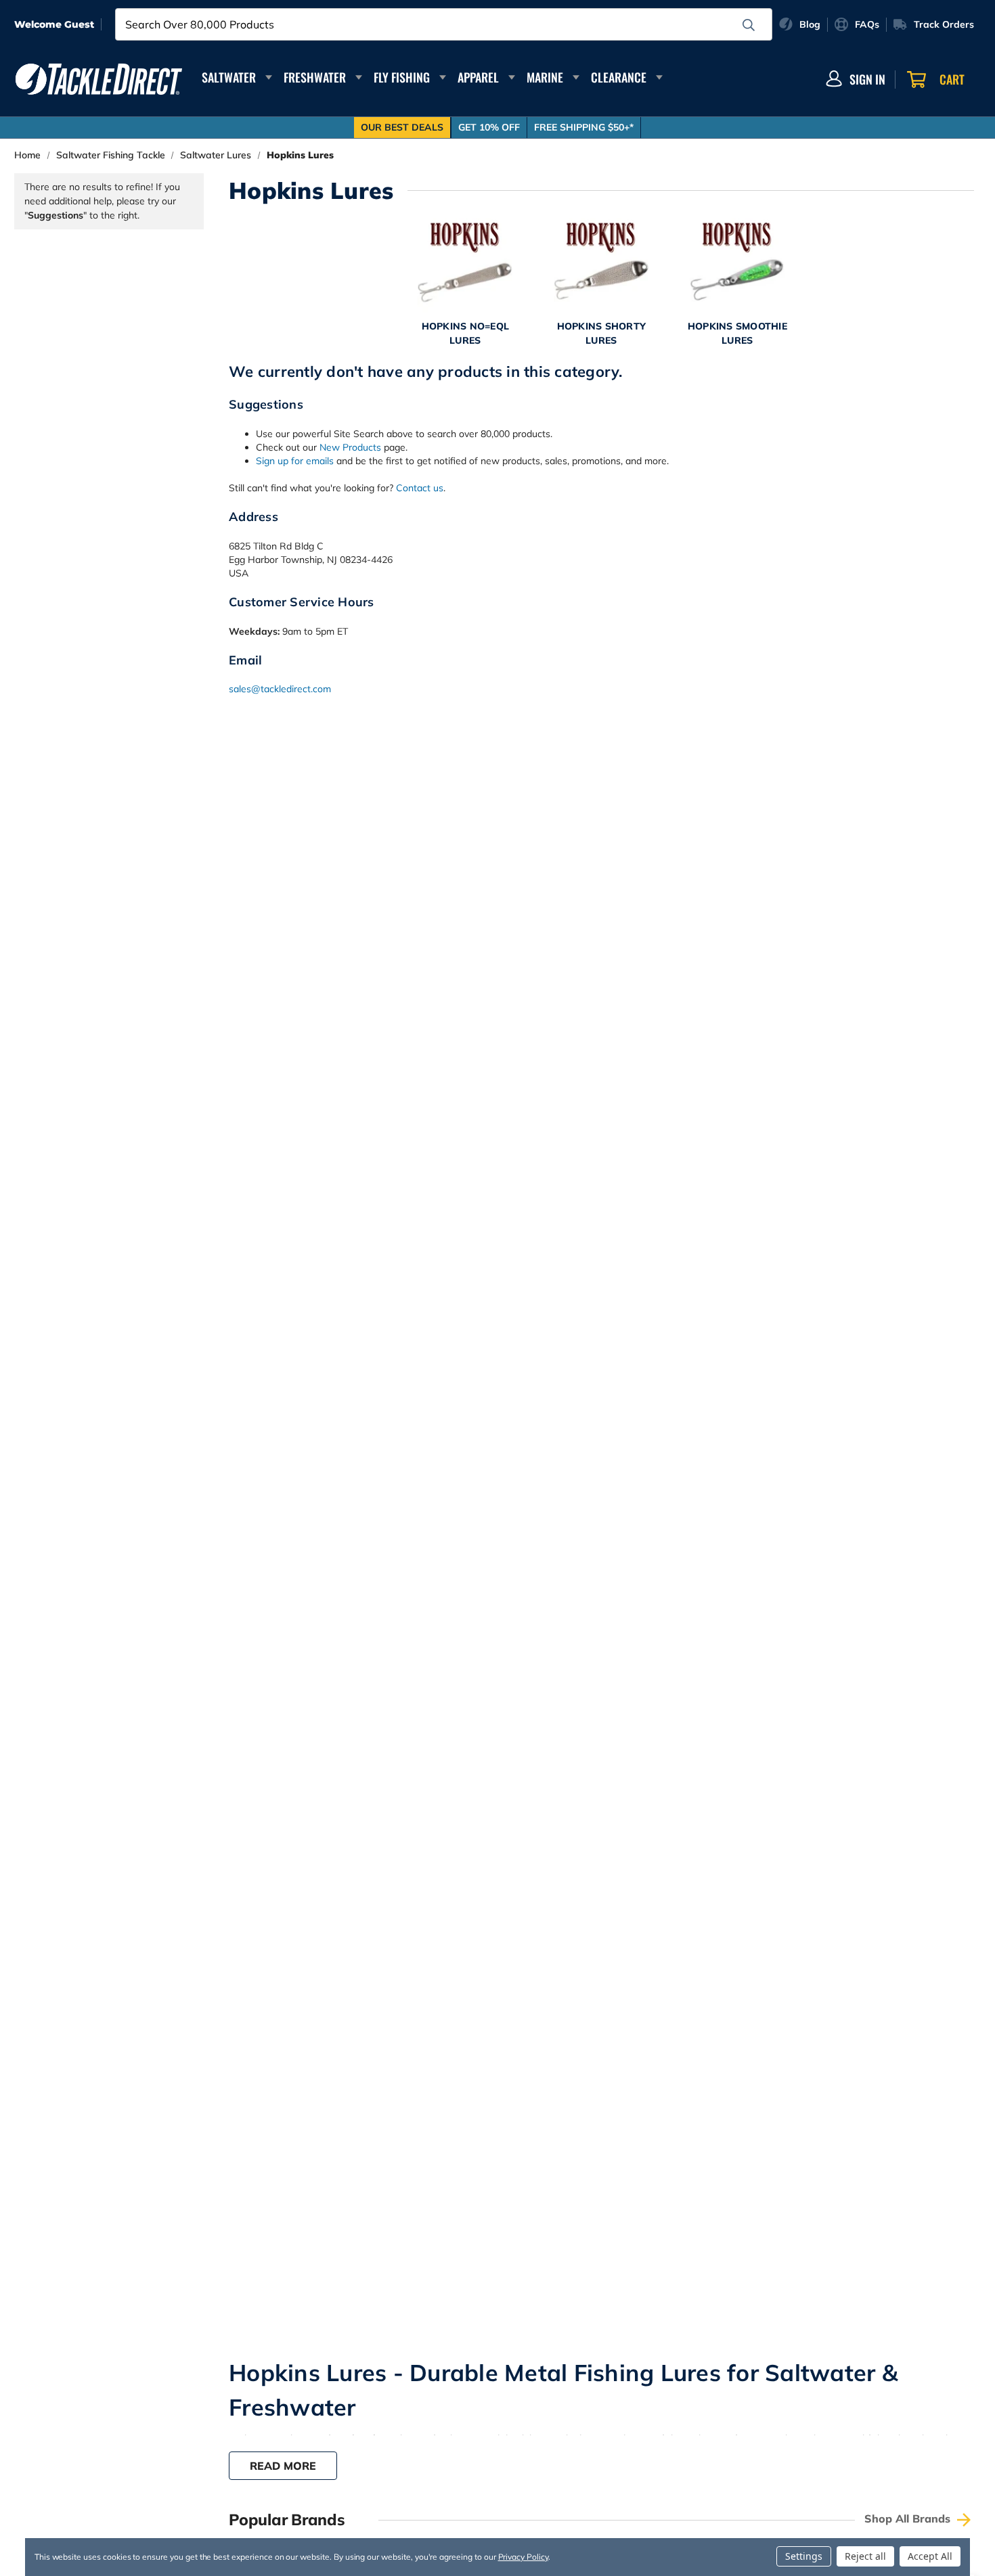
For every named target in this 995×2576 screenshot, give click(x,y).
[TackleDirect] (99, 79)
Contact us (420, 488)
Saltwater (229, 77)
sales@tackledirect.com (280, 689)
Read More (283, 2466)
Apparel (478, 77)
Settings (804, 2556)
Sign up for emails (295, 461)
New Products (350, 447)
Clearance (619, 77)
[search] (749, 25)
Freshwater (315, 77)
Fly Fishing (402, 77)
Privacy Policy (523, 2557)
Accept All (930, 2556)
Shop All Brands (909, 2518)
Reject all (865, 2556)
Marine (545, 77)
